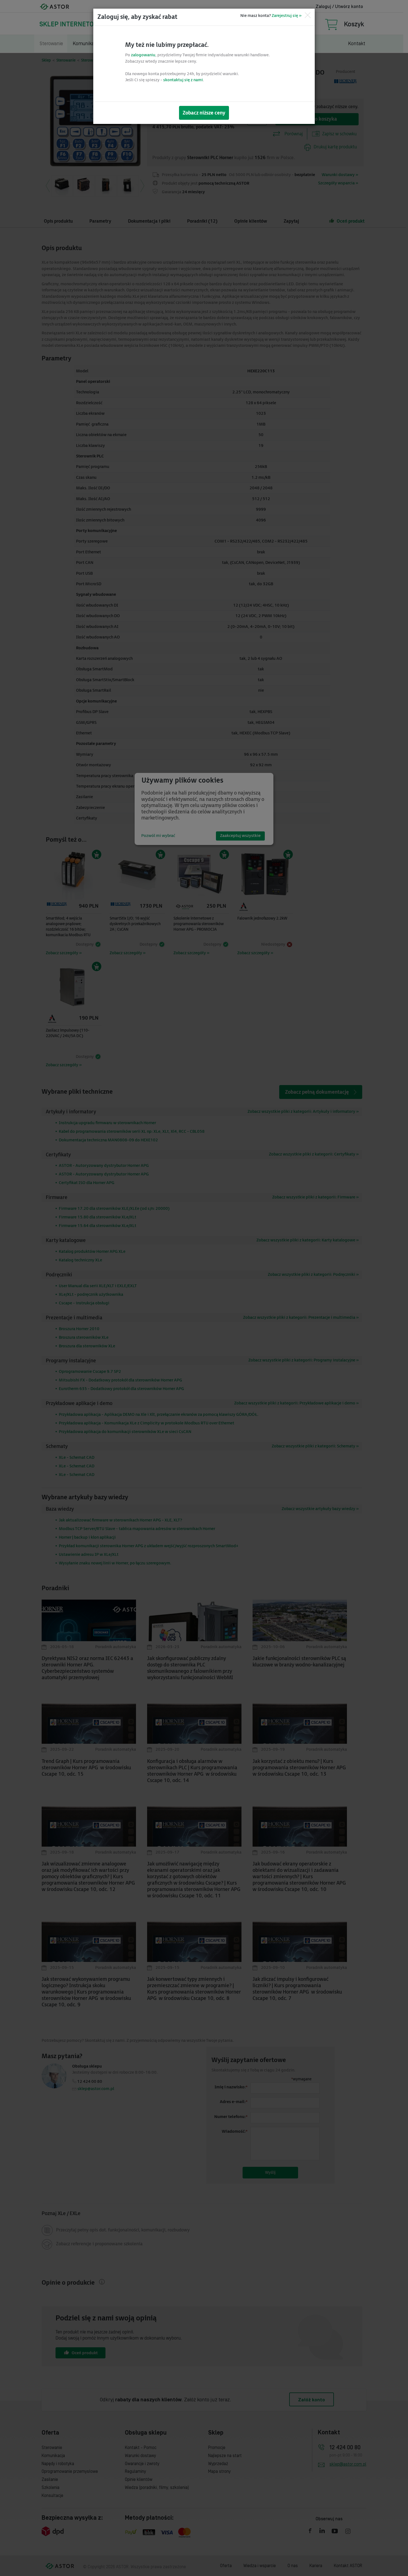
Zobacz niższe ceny (204, 113)
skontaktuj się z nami (183, 80)
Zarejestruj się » (287, 16)
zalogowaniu (143, 55)
